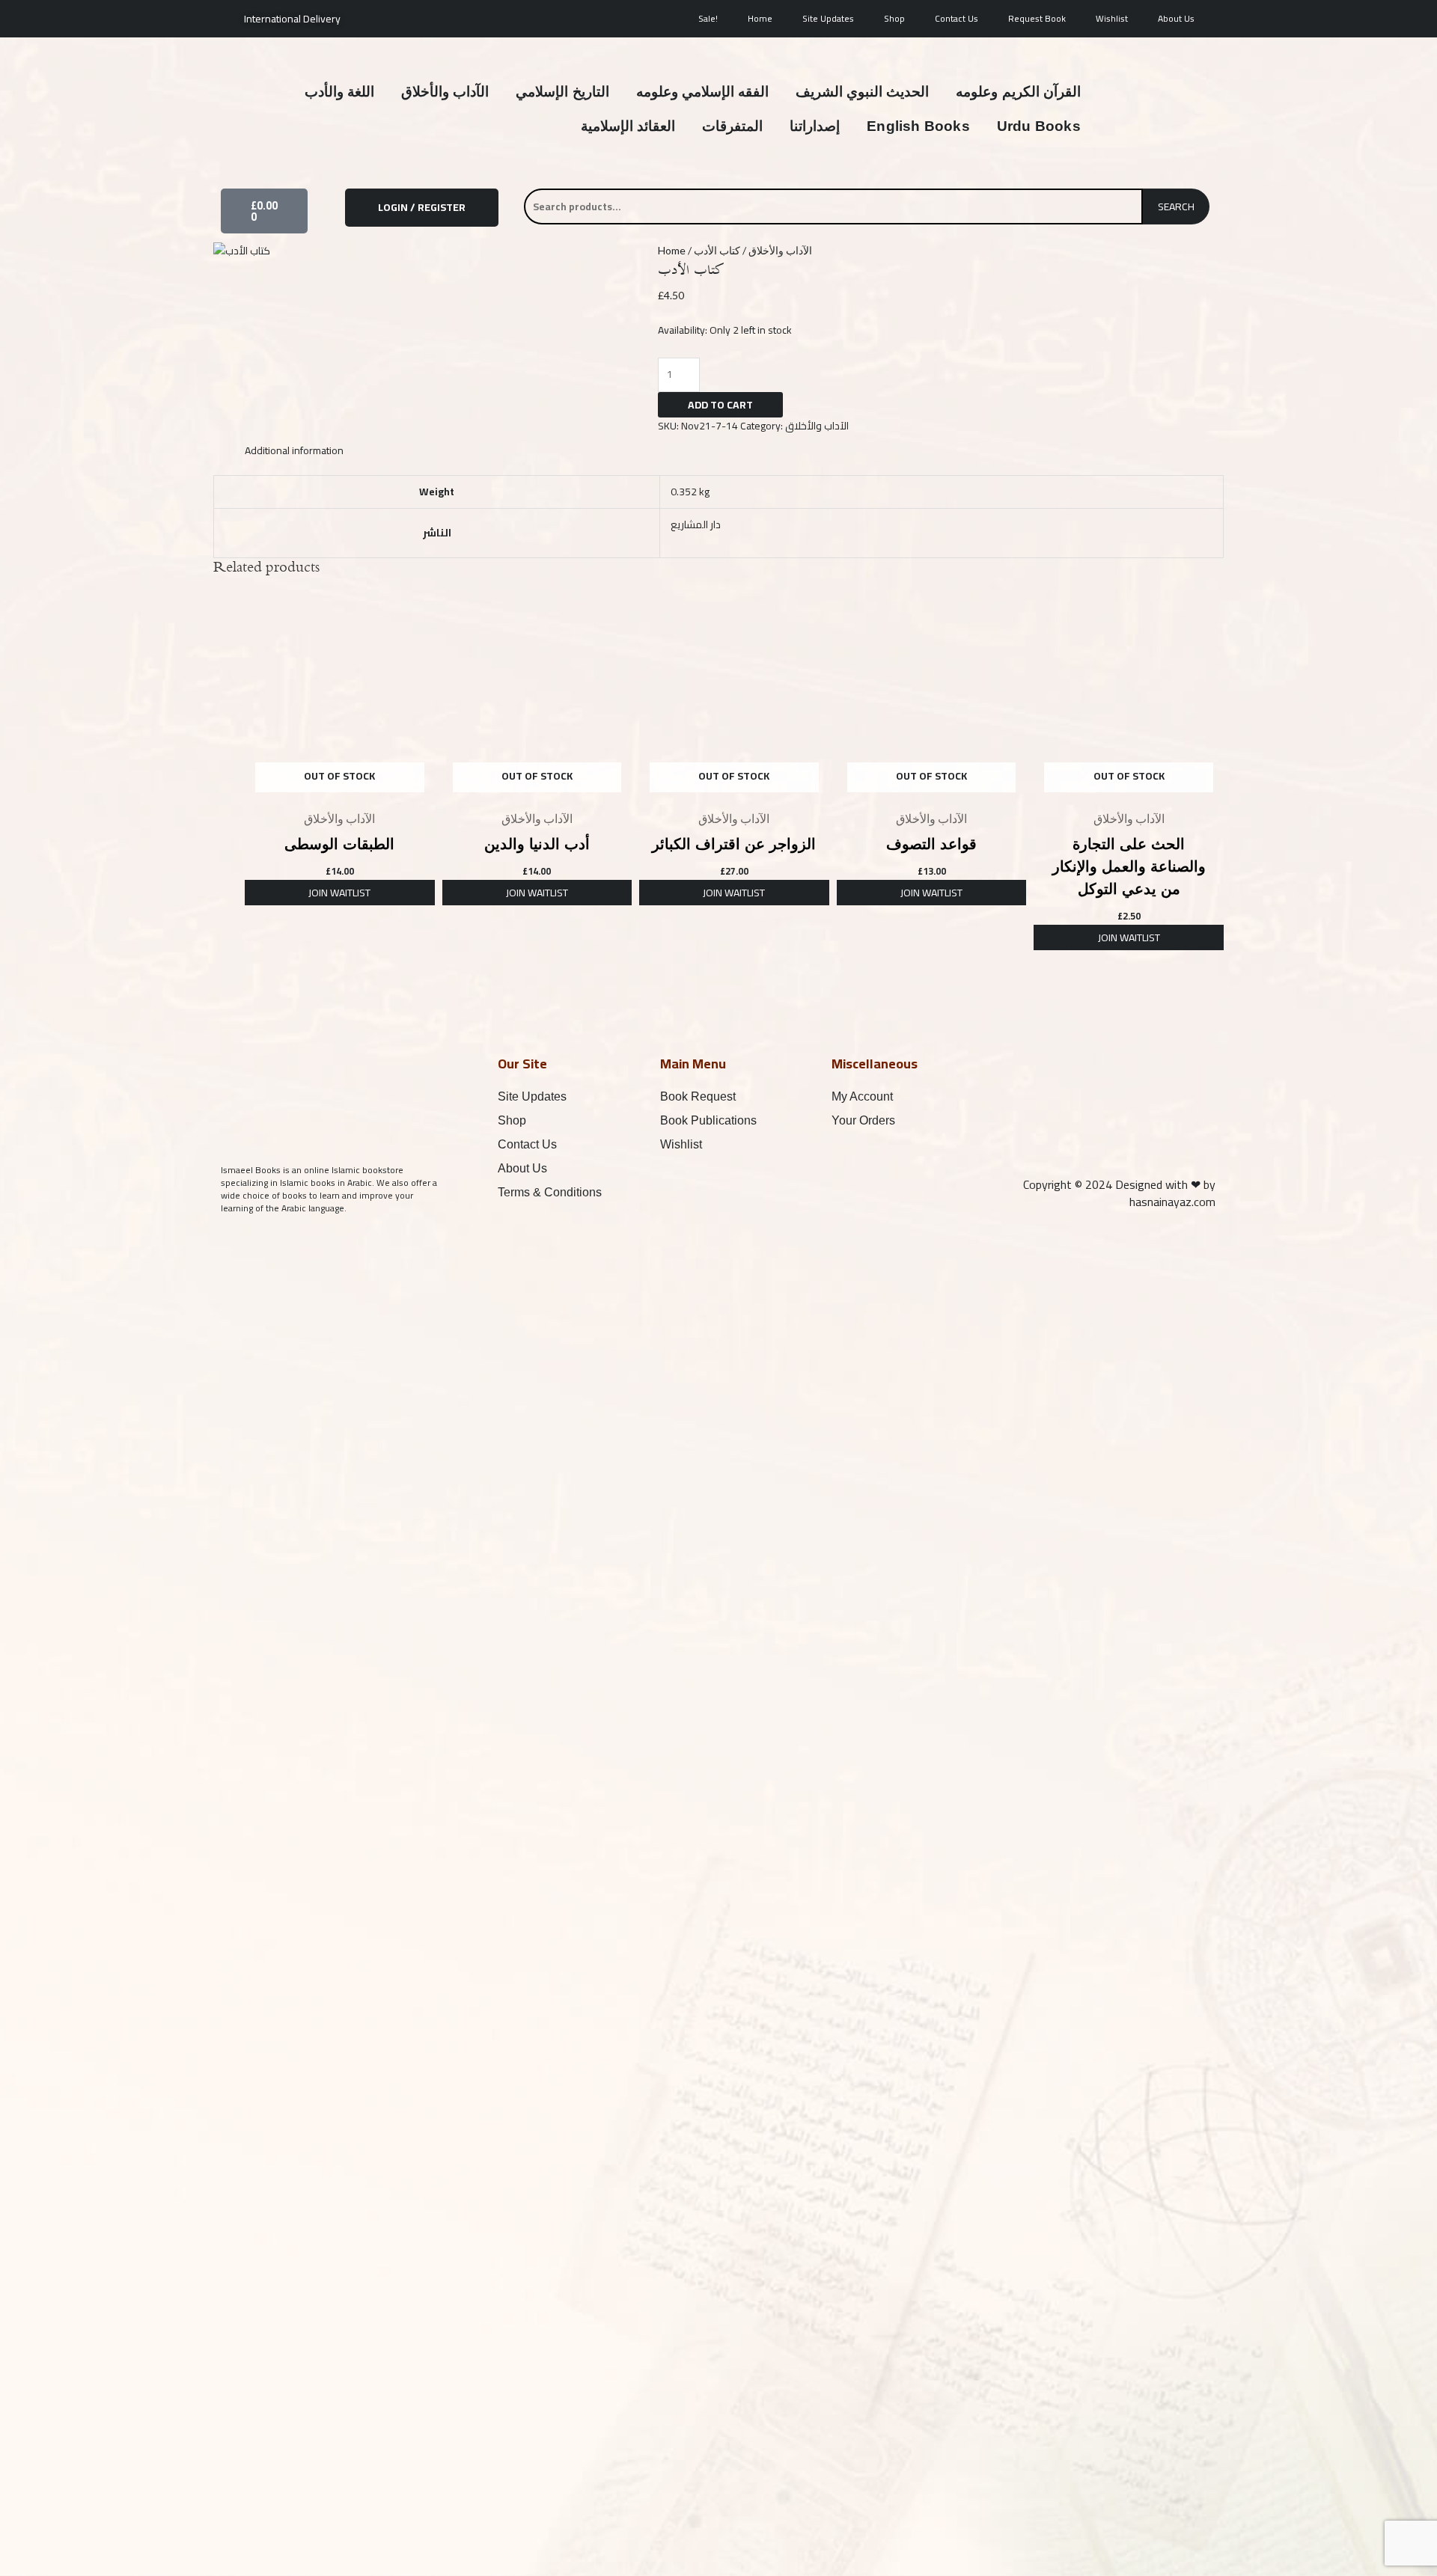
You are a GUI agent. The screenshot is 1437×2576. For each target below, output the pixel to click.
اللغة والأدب (339, 92)
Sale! (708, 18)
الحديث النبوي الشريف (862, 92)
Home (760, 18)
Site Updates (828, 18)
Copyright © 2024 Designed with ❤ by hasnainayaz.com (1119, 1193)
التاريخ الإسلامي (562, 92)
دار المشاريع (696, 524)
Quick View (340, 791)
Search (1176, 206)
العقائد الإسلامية (628, 126)
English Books (918, 126)
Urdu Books (1039, 126)
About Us (1176, 18)
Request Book (1037, 18)
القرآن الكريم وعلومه (1018, 92)
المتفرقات (732, 126)
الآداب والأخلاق (445, 92)
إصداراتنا (815, 126)
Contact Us (957, 18)
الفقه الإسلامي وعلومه (702, 92)
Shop (894, 18)
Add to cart (720, 405)
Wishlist (1112, 18)
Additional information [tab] (294, 450)
